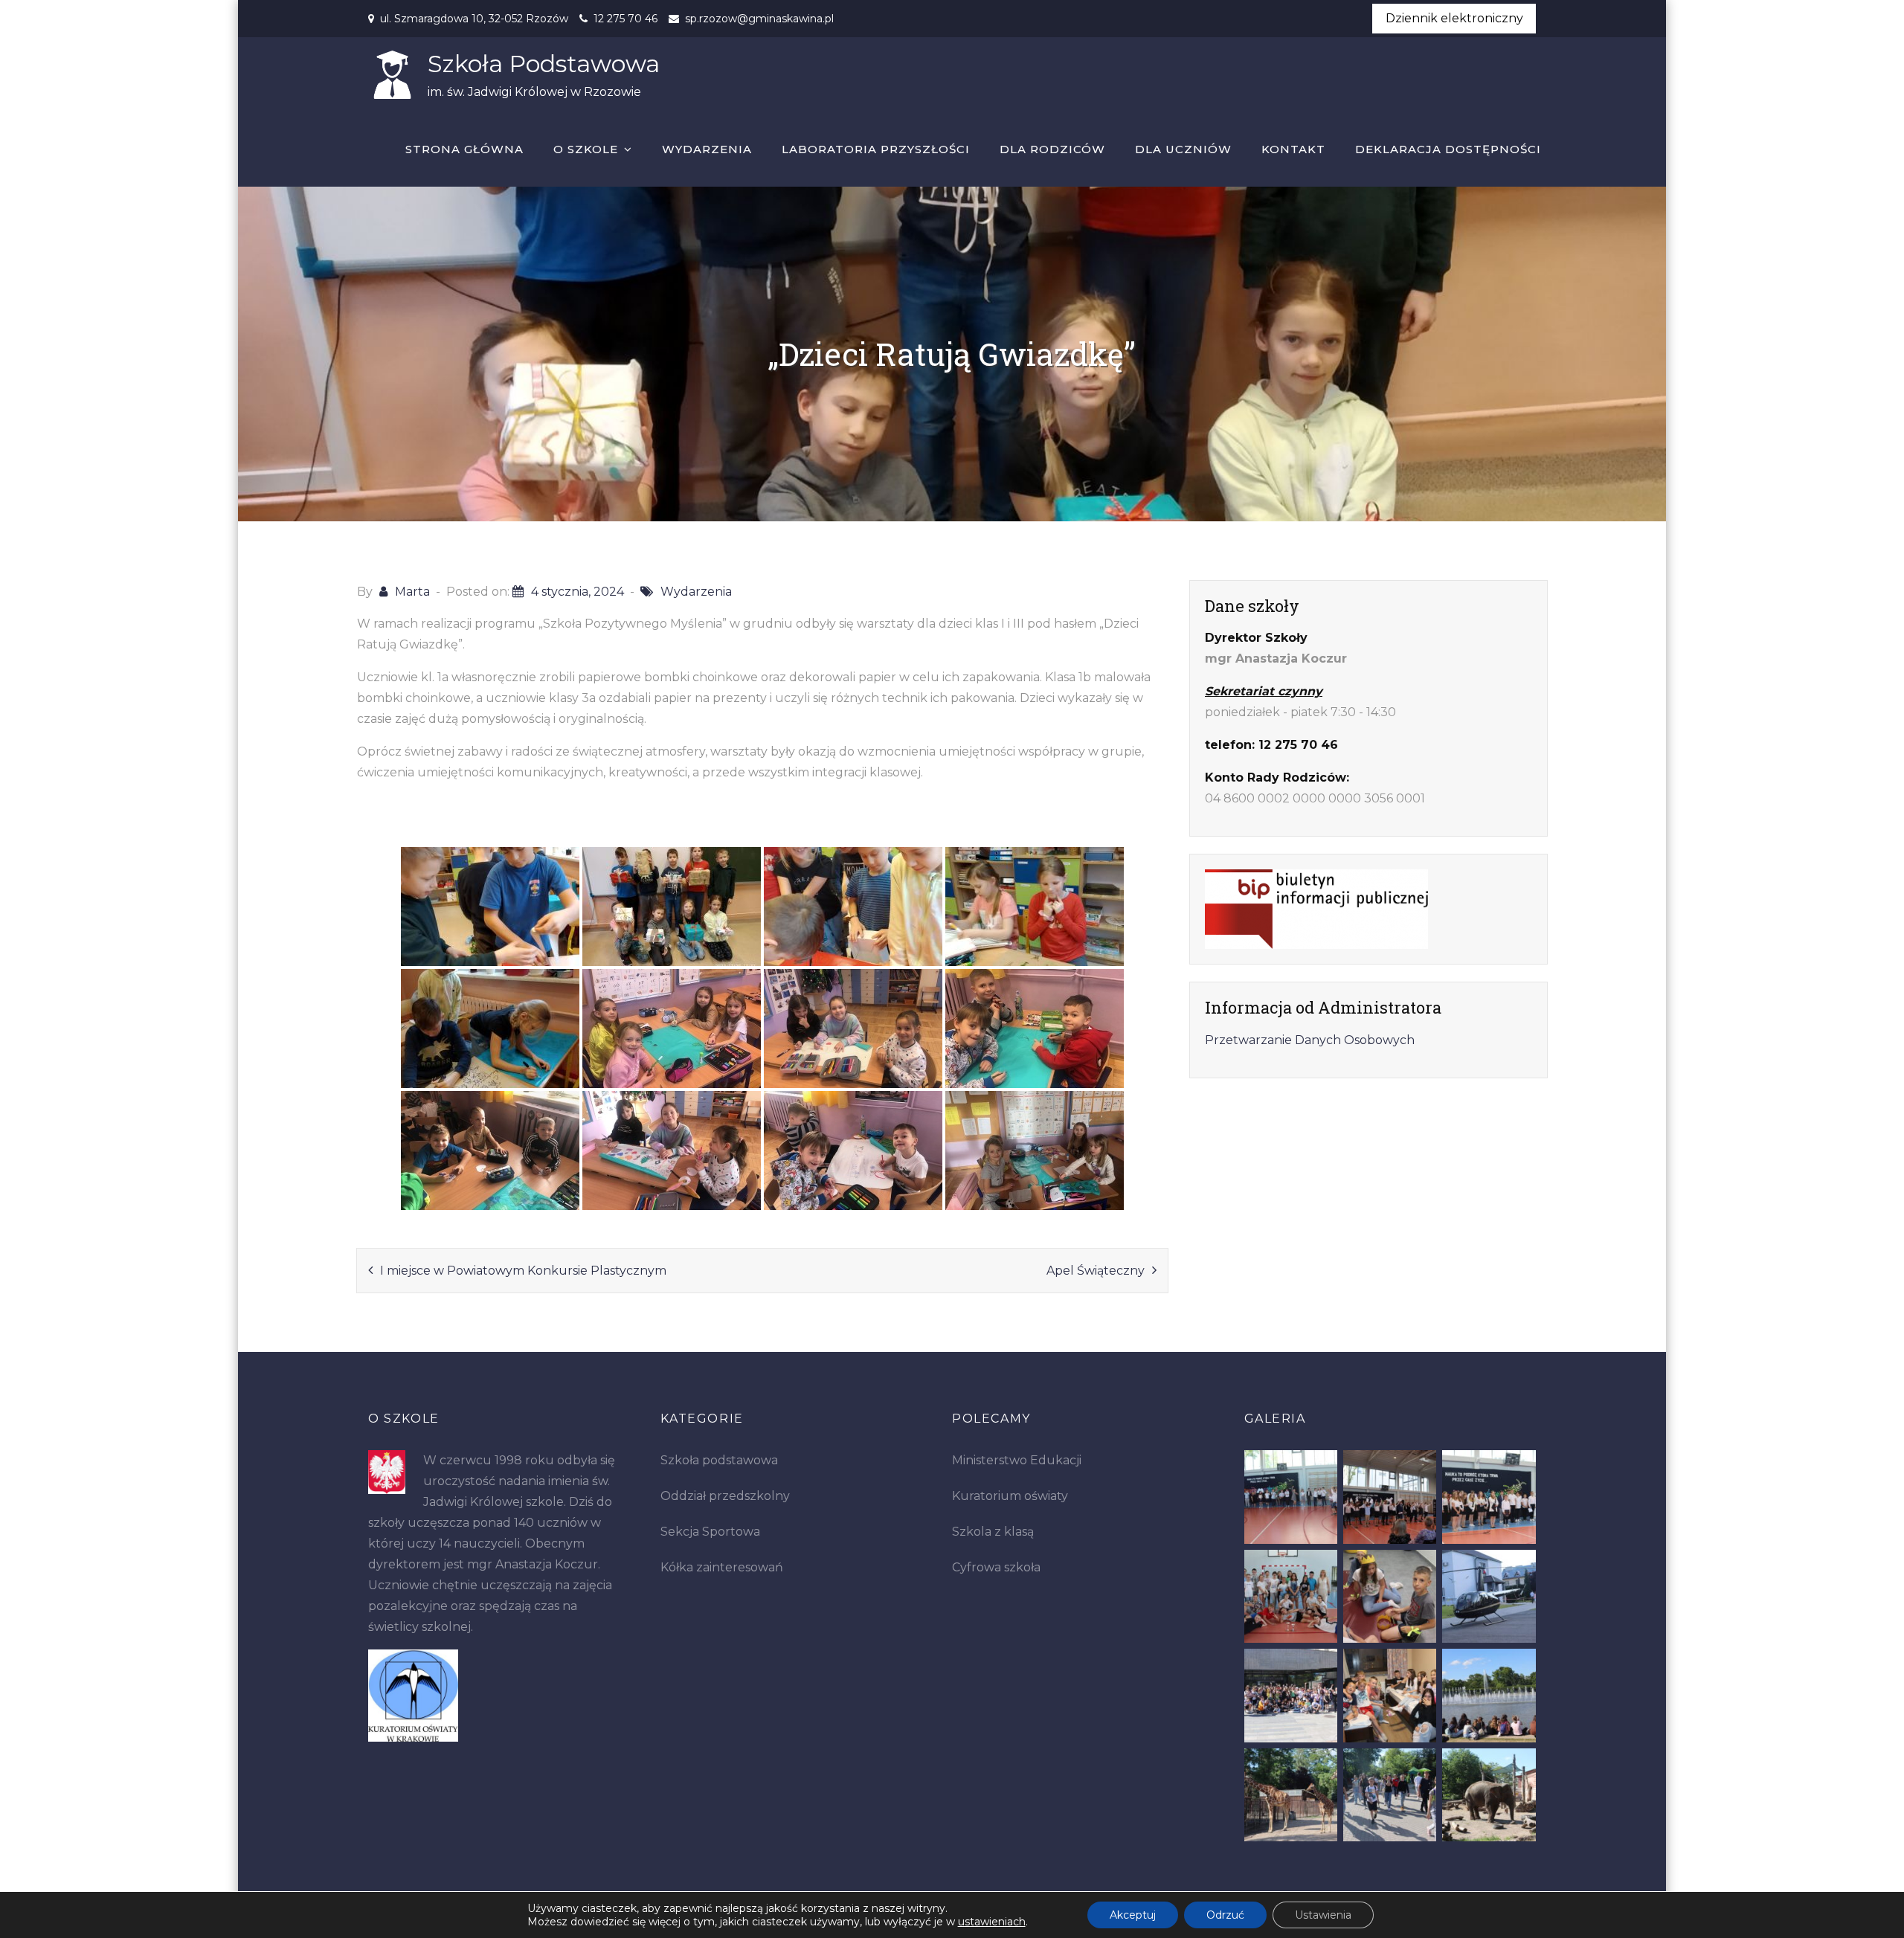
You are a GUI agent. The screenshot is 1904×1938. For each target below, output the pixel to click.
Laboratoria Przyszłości (876, 149)
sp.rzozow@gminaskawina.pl (759, 19)
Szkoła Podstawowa (544, 64)
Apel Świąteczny (1096, 1271)
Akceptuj (1133, 1915)
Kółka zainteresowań (722, 1567)
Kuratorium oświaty (1010, 1496)
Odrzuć (1225, 1915)
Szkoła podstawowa (719, 1460)
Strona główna (464, 149)
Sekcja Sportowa (710, 1532)
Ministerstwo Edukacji (1017, 1460)
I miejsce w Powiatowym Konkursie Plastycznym (523, 1271)
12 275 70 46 (625, 19)
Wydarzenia (707, 149)
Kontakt (1293, 149)
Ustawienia (1323, 1915)
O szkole (586, 149)
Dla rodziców (1052, 149)
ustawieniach (992, 1922)
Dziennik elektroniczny (1454, 18)
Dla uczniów (1183, 149)
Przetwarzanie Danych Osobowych (1310, 1040)
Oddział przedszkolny (725, 1496)
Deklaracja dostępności (1448, 149)
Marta (412, 592)
